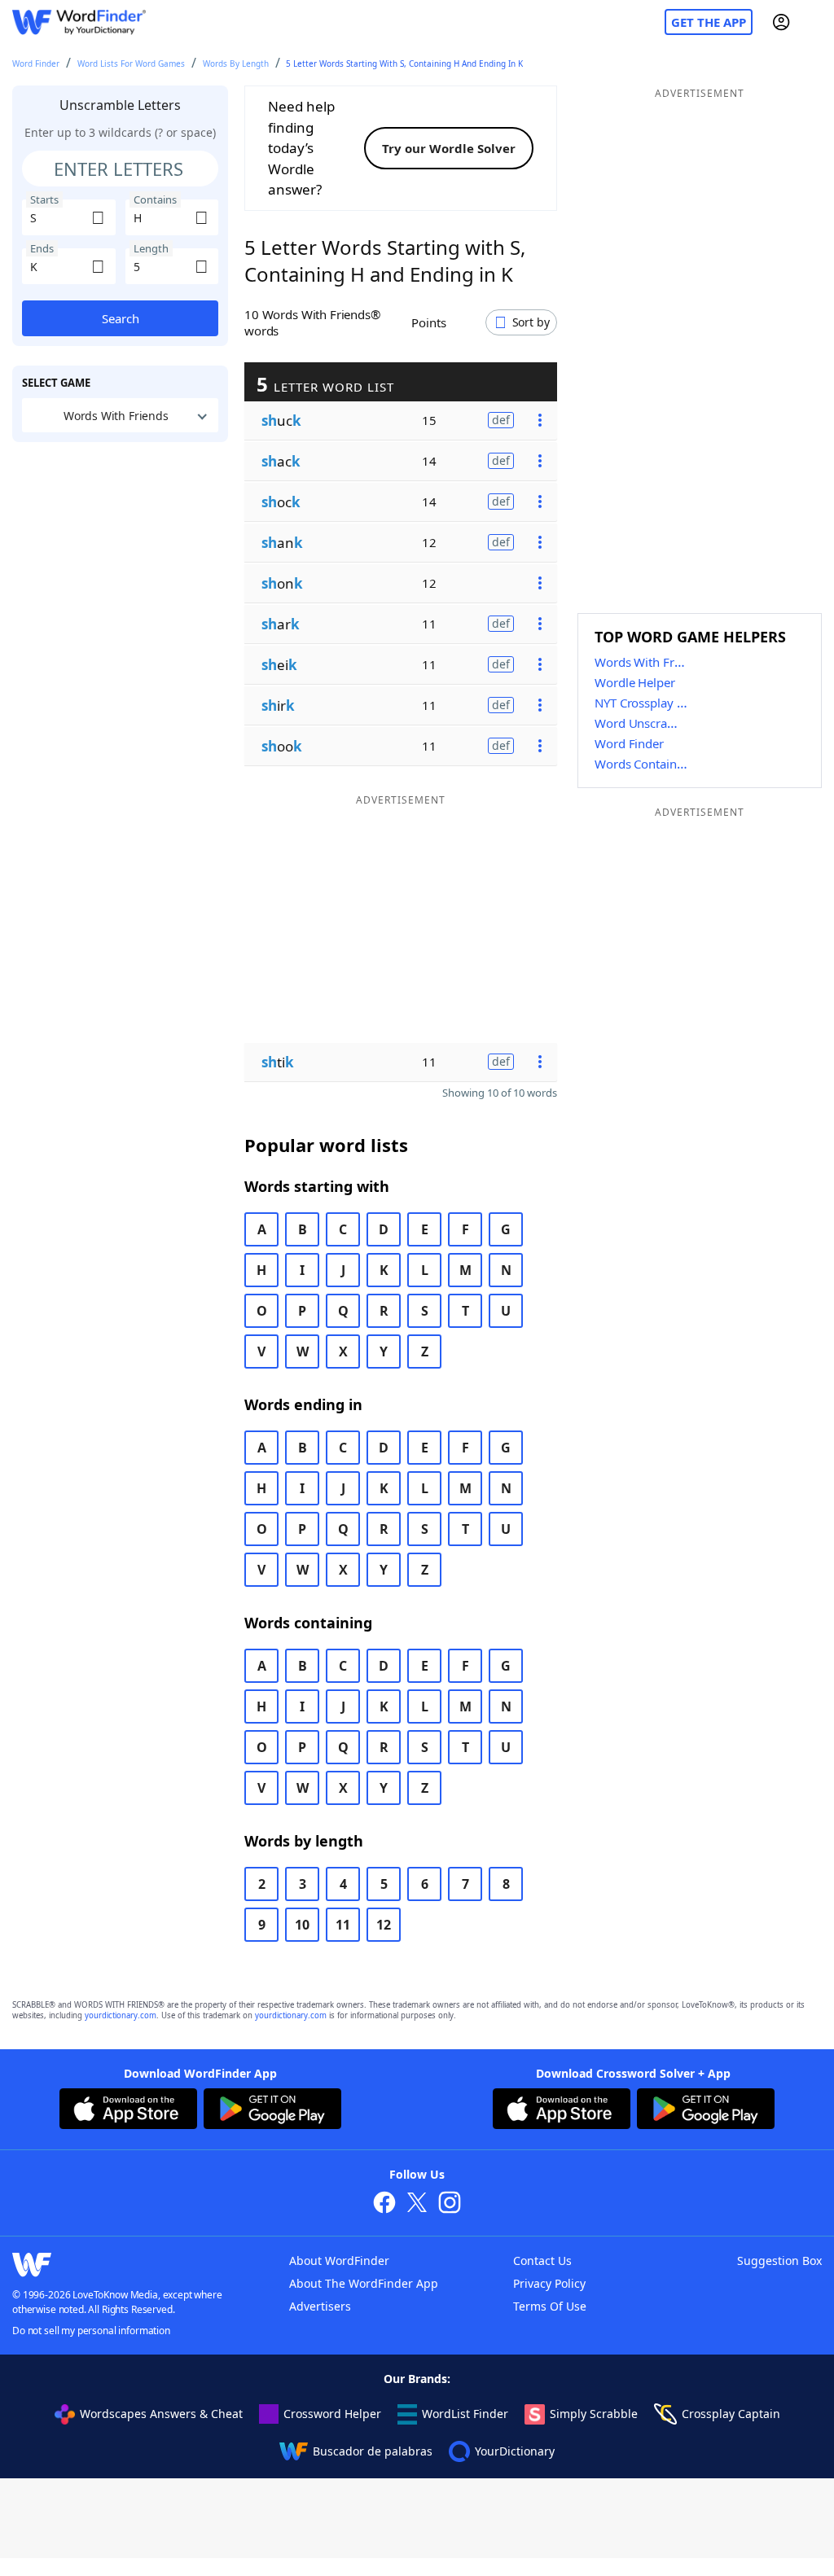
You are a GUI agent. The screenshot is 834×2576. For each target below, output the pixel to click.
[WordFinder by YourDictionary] (79, 22)
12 (384, 1925)
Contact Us (542, 2261)
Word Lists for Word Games (131, 64)
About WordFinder (339, 2261)
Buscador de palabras (373, 2451)
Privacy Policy (549, 2283)
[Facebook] (384, 2204)
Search (121, 318)
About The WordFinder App (364, 2283)
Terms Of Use (550, 2306)
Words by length (236, 64)
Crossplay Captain (731, 2414)
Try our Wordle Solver (449, 148)
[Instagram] (450, 2204)
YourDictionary (515, 2451)
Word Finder (36, 64)
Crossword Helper (332, 2414)
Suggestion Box (779, 2261)
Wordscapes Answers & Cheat (161, 2414)
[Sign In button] (781, 22)
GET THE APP (709, 22)
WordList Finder (465, 2414)
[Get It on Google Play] (272, 2111)
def (501, 420)
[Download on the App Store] (128, 2111)
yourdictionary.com (121, 2015)
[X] (417, 2204)
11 (343, 1925)
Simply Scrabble (594, 2414)
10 (302, 1925)
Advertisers (320, 2306)
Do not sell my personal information (91, 2331)
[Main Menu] (815, 22)
